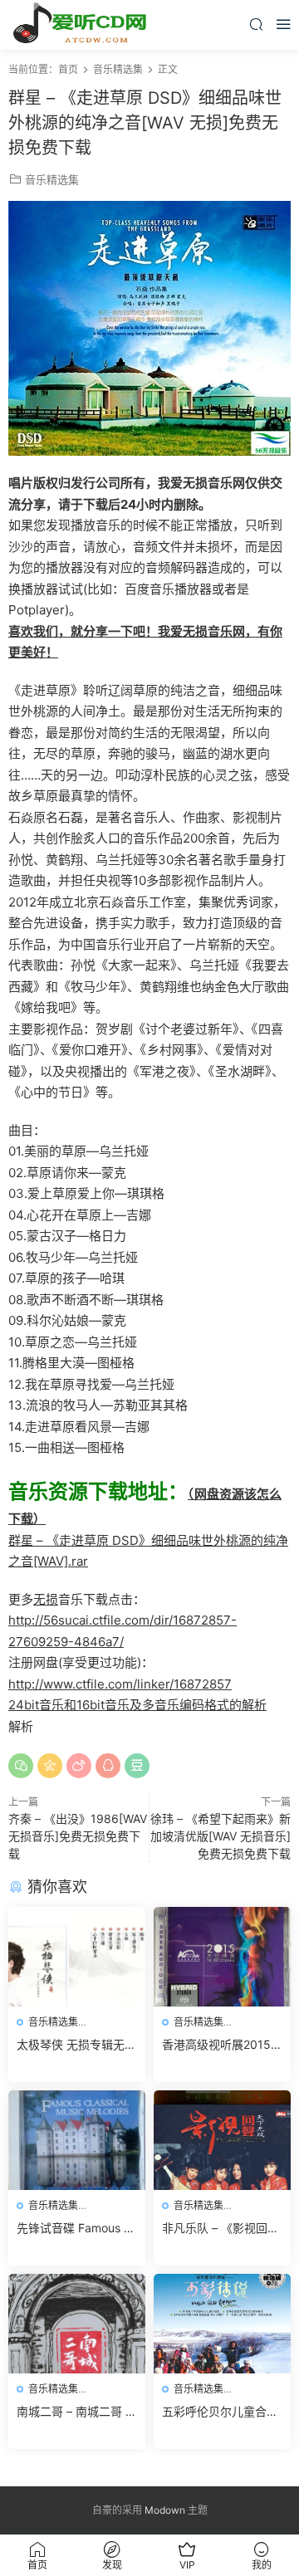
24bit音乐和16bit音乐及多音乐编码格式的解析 (137, 1705)
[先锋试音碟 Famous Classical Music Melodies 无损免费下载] (77, 2140)
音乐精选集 (52, 179)
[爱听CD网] (83, 25)
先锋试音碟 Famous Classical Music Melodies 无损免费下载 (76, 2229)
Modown (165, 2510)
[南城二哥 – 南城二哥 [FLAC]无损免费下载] (77, 2324)
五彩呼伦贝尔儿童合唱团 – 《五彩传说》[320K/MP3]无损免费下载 (222, 2412)
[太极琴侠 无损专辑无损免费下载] (77, 1957)
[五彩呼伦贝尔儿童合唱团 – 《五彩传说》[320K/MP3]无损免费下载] (222, 2324)
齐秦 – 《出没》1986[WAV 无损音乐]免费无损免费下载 (78, 1836)
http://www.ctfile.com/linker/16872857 (120, 1684)
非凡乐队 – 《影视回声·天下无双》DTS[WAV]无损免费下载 (222, 2229)
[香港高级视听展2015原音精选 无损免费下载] (222, 1957)
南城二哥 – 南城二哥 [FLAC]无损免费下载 (76, 2412)
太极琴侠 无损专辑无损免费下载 (76, 2045)
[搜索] (256, 24)
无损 (46, 1599)
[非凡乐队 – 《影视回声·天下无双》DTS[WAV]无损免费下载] (222, 2140)
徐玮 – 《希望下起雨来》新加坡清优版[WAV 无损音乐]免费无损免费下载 (221, 1836)
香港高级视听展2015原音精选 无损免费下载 (222, 2045)
